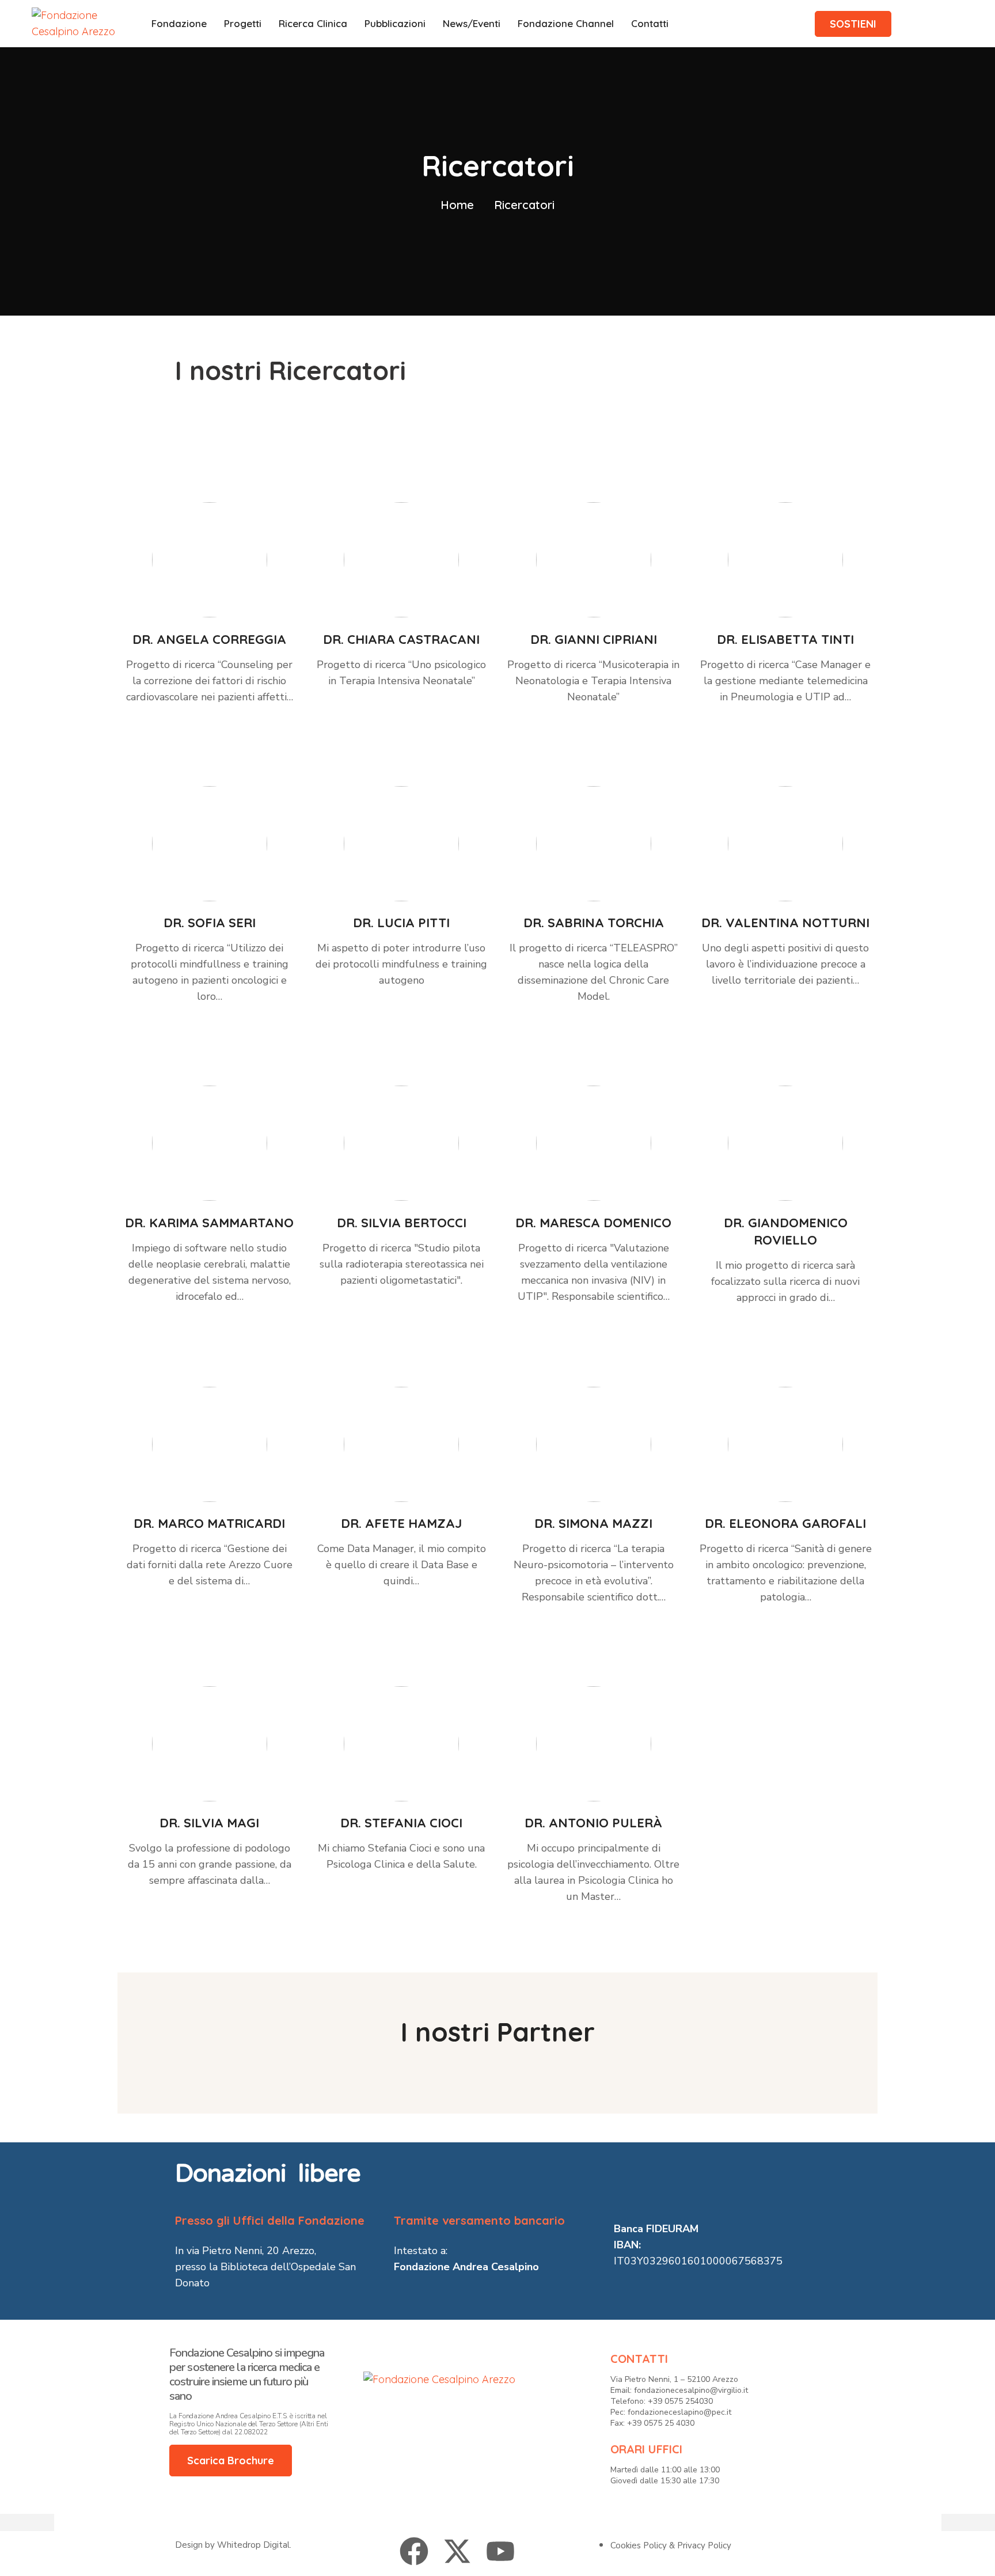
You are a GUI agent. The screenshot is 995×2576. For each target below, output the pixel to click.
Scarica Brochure (231, 2461)
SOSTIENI (853, 24)
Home (457, 205)
